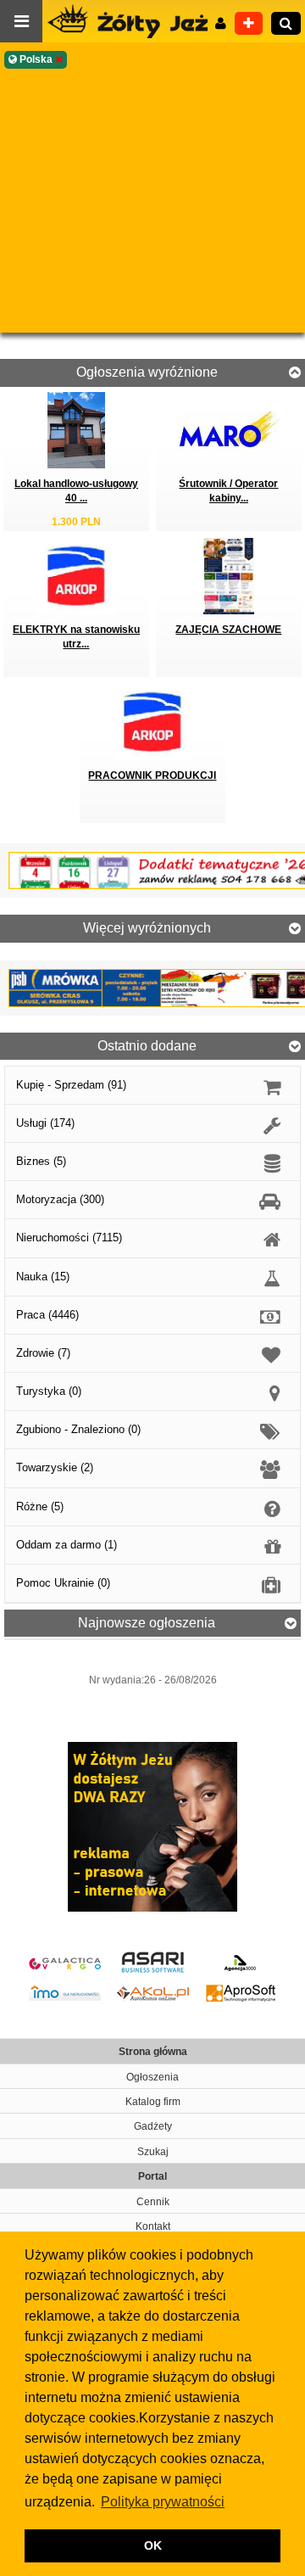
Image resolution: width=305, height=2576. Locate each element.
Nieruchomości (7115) (69, 1238)
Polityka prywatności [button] (163, 2502)
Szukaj (153, 2152)
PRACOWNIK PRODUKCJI (152, 776)
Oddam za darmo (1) (67, 1545)
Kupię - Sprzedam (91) (71, 1085)
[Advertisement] (152, 201)
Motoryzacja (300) (60, 1199)
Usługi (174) (45, 1123)
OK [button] (153, 2545)
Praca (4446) (47, 1315)
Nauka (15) (43, 1277)
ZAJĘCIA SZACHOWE (228, 630)
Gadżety (153, 2126)
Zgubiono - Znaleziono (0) (78, 1429)
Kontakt (153, 2226)
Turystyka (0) (49, 1391)
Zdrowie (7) (43, 1353)
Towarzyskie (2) (55, 1467)
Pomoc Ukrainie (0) (63, 1583)
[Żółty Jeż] (136, 21)
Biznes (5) (41, 1161)
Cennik (153, 2202)
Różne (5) (40, 1506)
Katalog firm (153, 2102)
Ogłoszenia (152, 2077)
